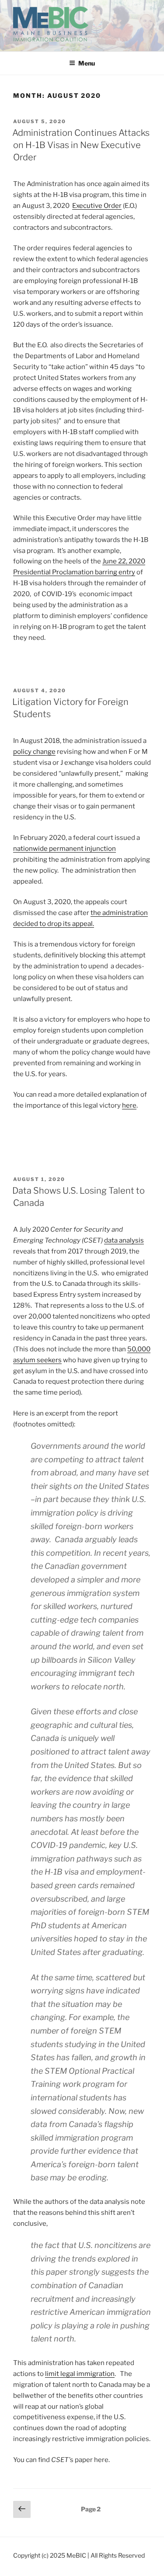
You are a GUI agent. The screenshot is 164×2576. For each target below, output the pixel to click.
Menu (87, 63)
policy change (34, 752)
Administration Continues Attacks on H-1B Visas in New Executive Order (81, 145)
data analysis (124, 1240)
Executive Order (97, 206)
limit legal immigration (80, 2374)
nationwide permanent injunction (65, 849)
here (129, 1105)
